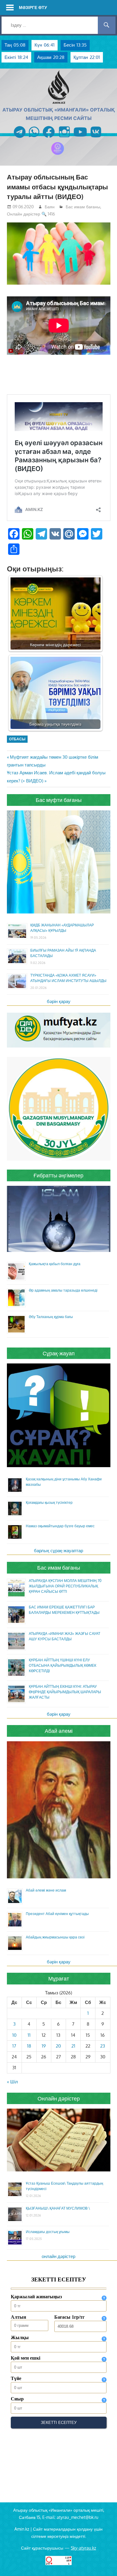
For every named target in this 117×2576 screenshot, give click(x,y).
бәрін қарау (59, 1001)
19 (44, 2046)
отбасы (17, 739)
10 (14, 2035)
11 (29, 2035)
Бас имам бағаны (83, 207)
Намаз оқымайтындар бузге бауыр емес (60, 1526)
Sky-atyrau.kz (83, 2548)
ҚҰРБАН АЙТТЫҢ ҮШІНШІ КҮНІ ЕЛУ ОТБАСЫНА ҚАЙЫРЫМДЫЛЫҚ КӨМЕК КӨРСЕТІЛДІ (63, 1665)
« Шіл (12, 2082)
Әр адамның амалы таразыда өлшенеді (63, 1290)
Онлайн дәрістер (24, 214)
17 (14, 2046)
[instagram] (64, 138)
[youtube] (80, 138)
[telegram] (20, 138)
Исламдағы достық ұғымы (48, 2232)
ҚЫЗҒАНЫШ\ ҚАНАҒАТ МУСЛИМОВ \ (58, 2208)
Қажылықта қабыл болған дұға (55, 1264)
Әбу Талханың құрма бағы (51, 1317)
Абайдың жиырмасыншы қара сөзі (55, 1937)
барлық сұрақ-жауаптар (58, 1551)
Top (112, 2571)
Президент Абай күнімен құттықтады (57, 1914)
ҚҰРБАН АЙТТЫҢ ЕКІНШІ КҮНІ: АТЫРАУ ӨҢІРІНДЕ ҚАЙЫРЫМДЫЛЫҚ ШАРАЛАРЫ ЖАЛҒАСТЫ (65, 1692)
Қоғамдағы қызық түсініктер (49, 1502)
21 (73, 2046)
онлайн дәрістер (58, 2256)
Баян (50, 207)
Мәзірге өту (33, 7)
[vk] (96, 138)
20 (58, 2046)
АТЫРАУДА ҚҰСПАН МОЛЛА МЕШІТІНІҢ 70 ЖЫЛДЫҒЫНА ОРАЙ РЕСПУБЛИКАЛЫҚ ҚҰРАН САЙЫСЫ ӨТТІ (65, 1586)
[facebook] (49, 138)
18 (29, 2046)
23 (103, 2046)
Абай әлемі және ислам (46, 1890)
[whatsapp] (34, 138)
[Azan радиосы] (58, 155)
